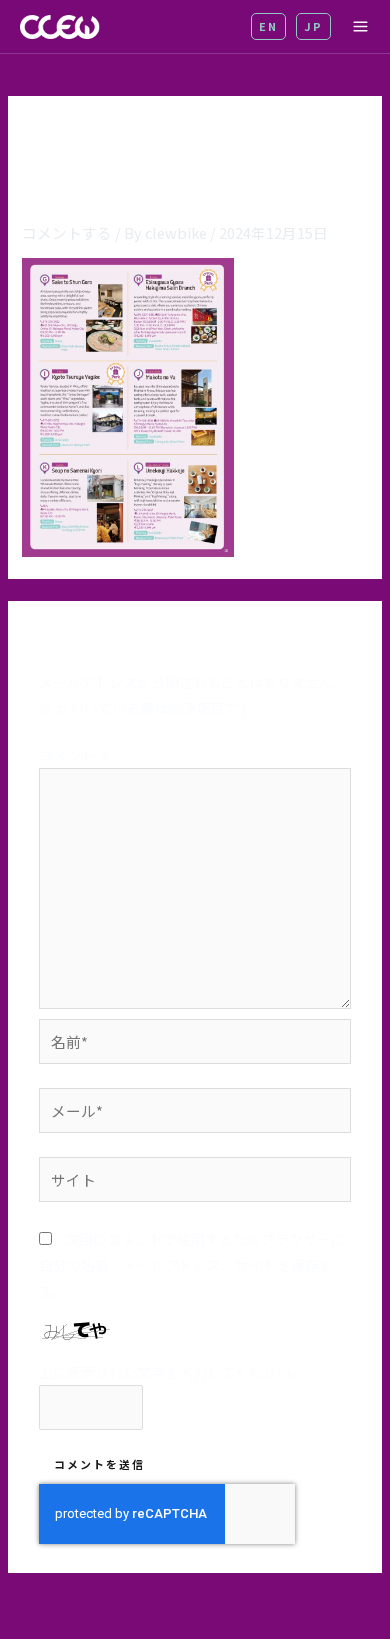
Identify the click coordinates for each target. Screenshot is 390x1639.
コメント (75, 755)
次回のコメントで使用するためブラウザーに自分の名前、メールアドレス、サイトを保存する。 (192, 1265)
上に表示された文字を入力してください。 (172, 1372)
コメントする (67, 232)
